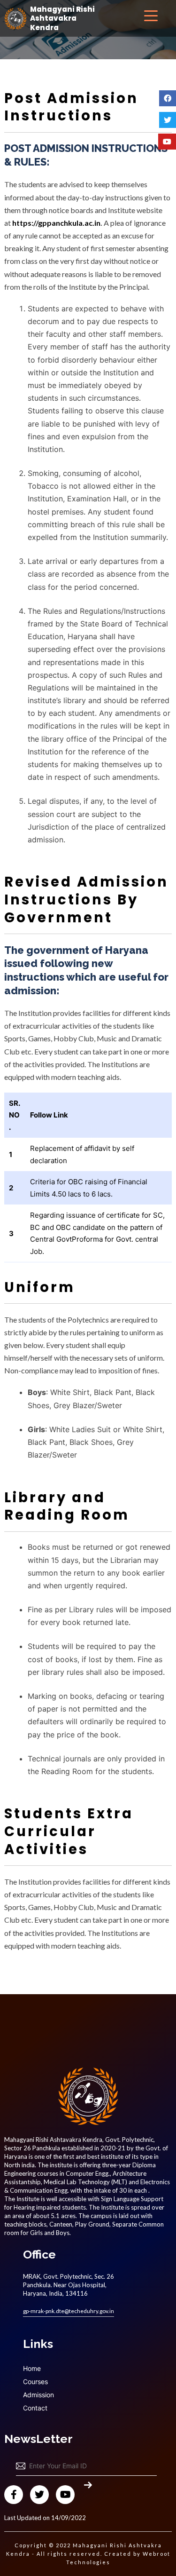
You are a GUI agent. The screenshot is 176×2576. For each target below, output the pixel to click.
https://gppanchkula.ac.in (56, 223)
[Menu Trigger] (151, 15)
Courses (35, 2382)
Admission (38, 2395)
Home (32, 2368)
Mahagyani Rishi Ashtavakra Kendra (62, 19)
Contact (35, 2408)
